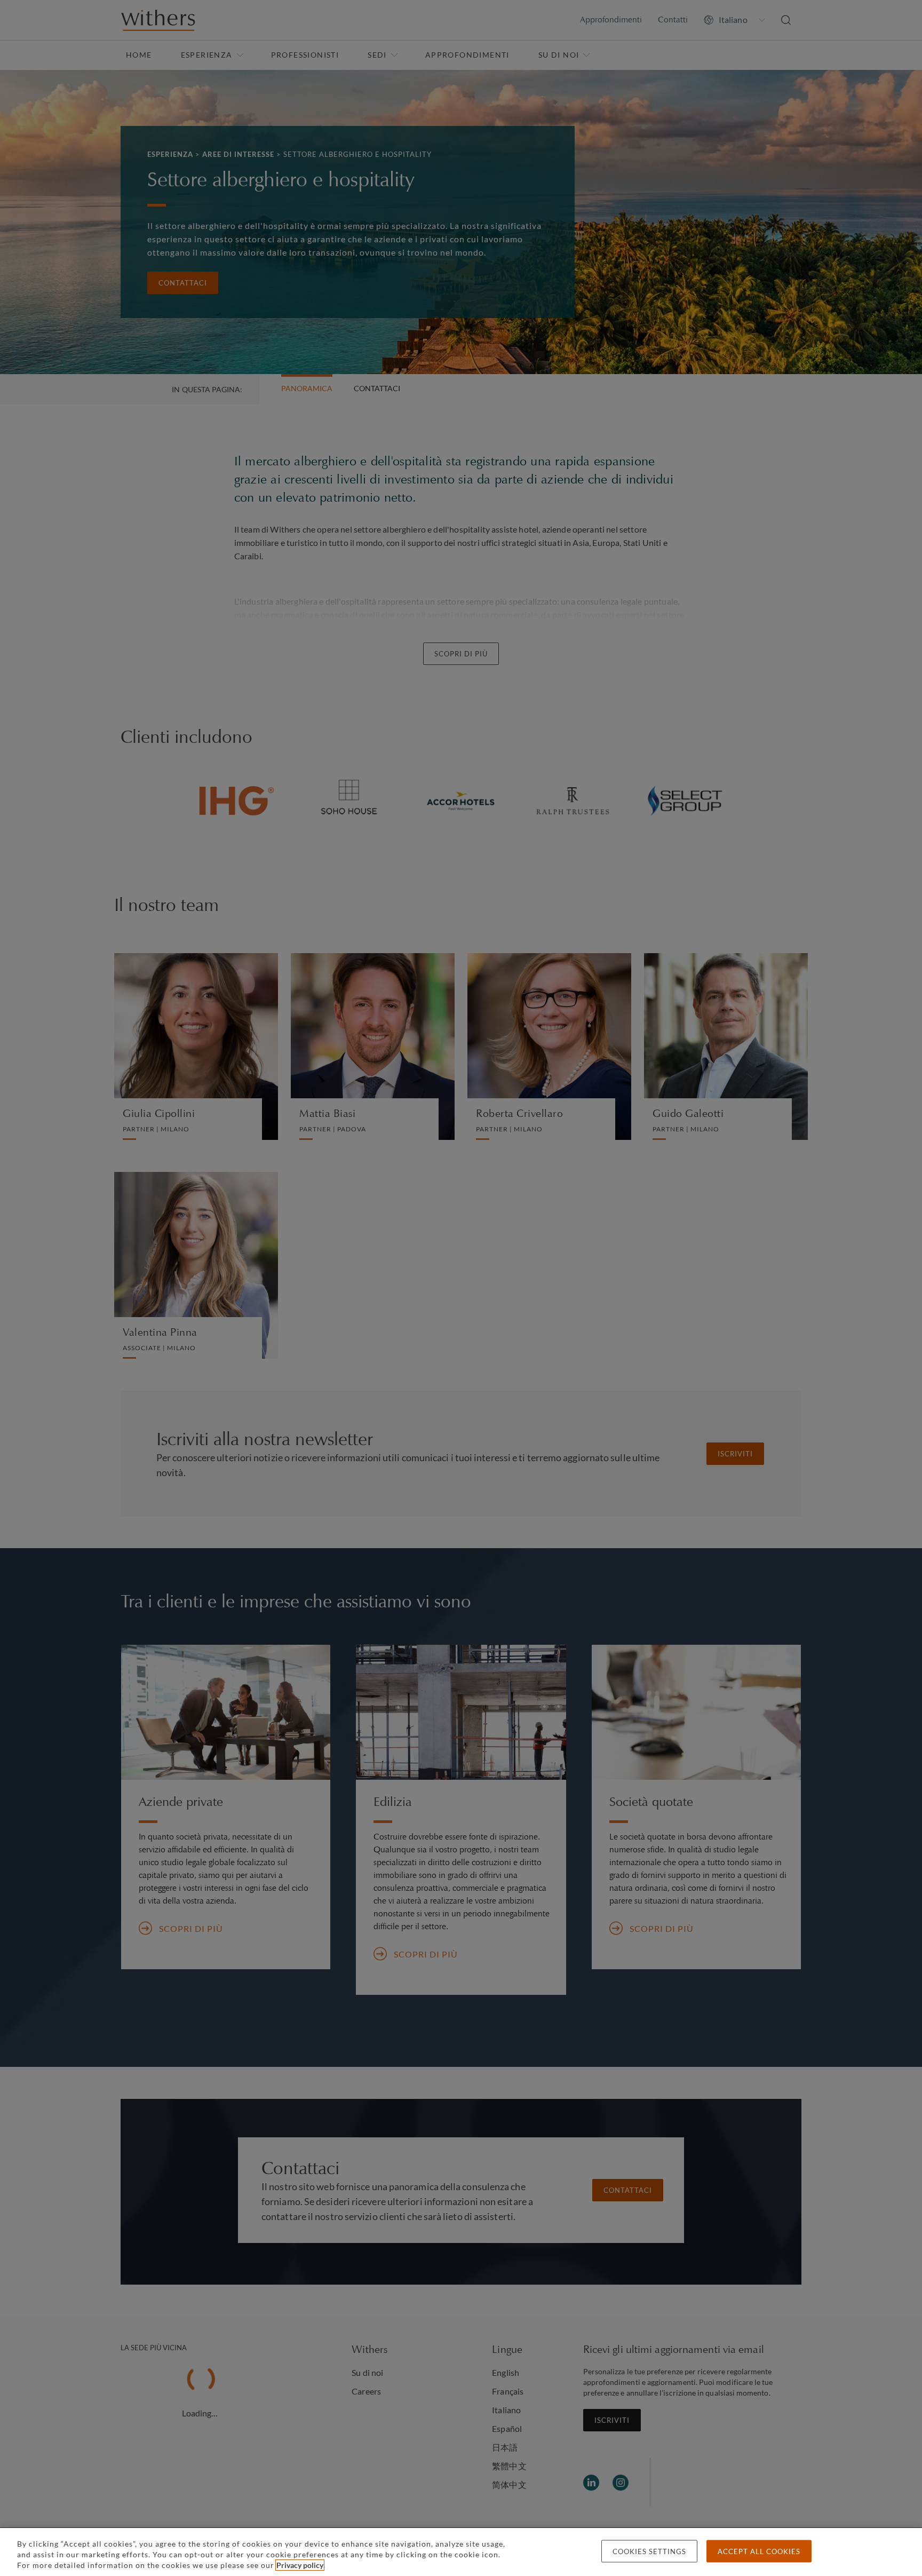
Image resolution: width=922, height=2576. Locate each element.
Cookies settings (649, 2551)
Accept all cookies (759, 2551)
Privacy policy (300, 2565)
